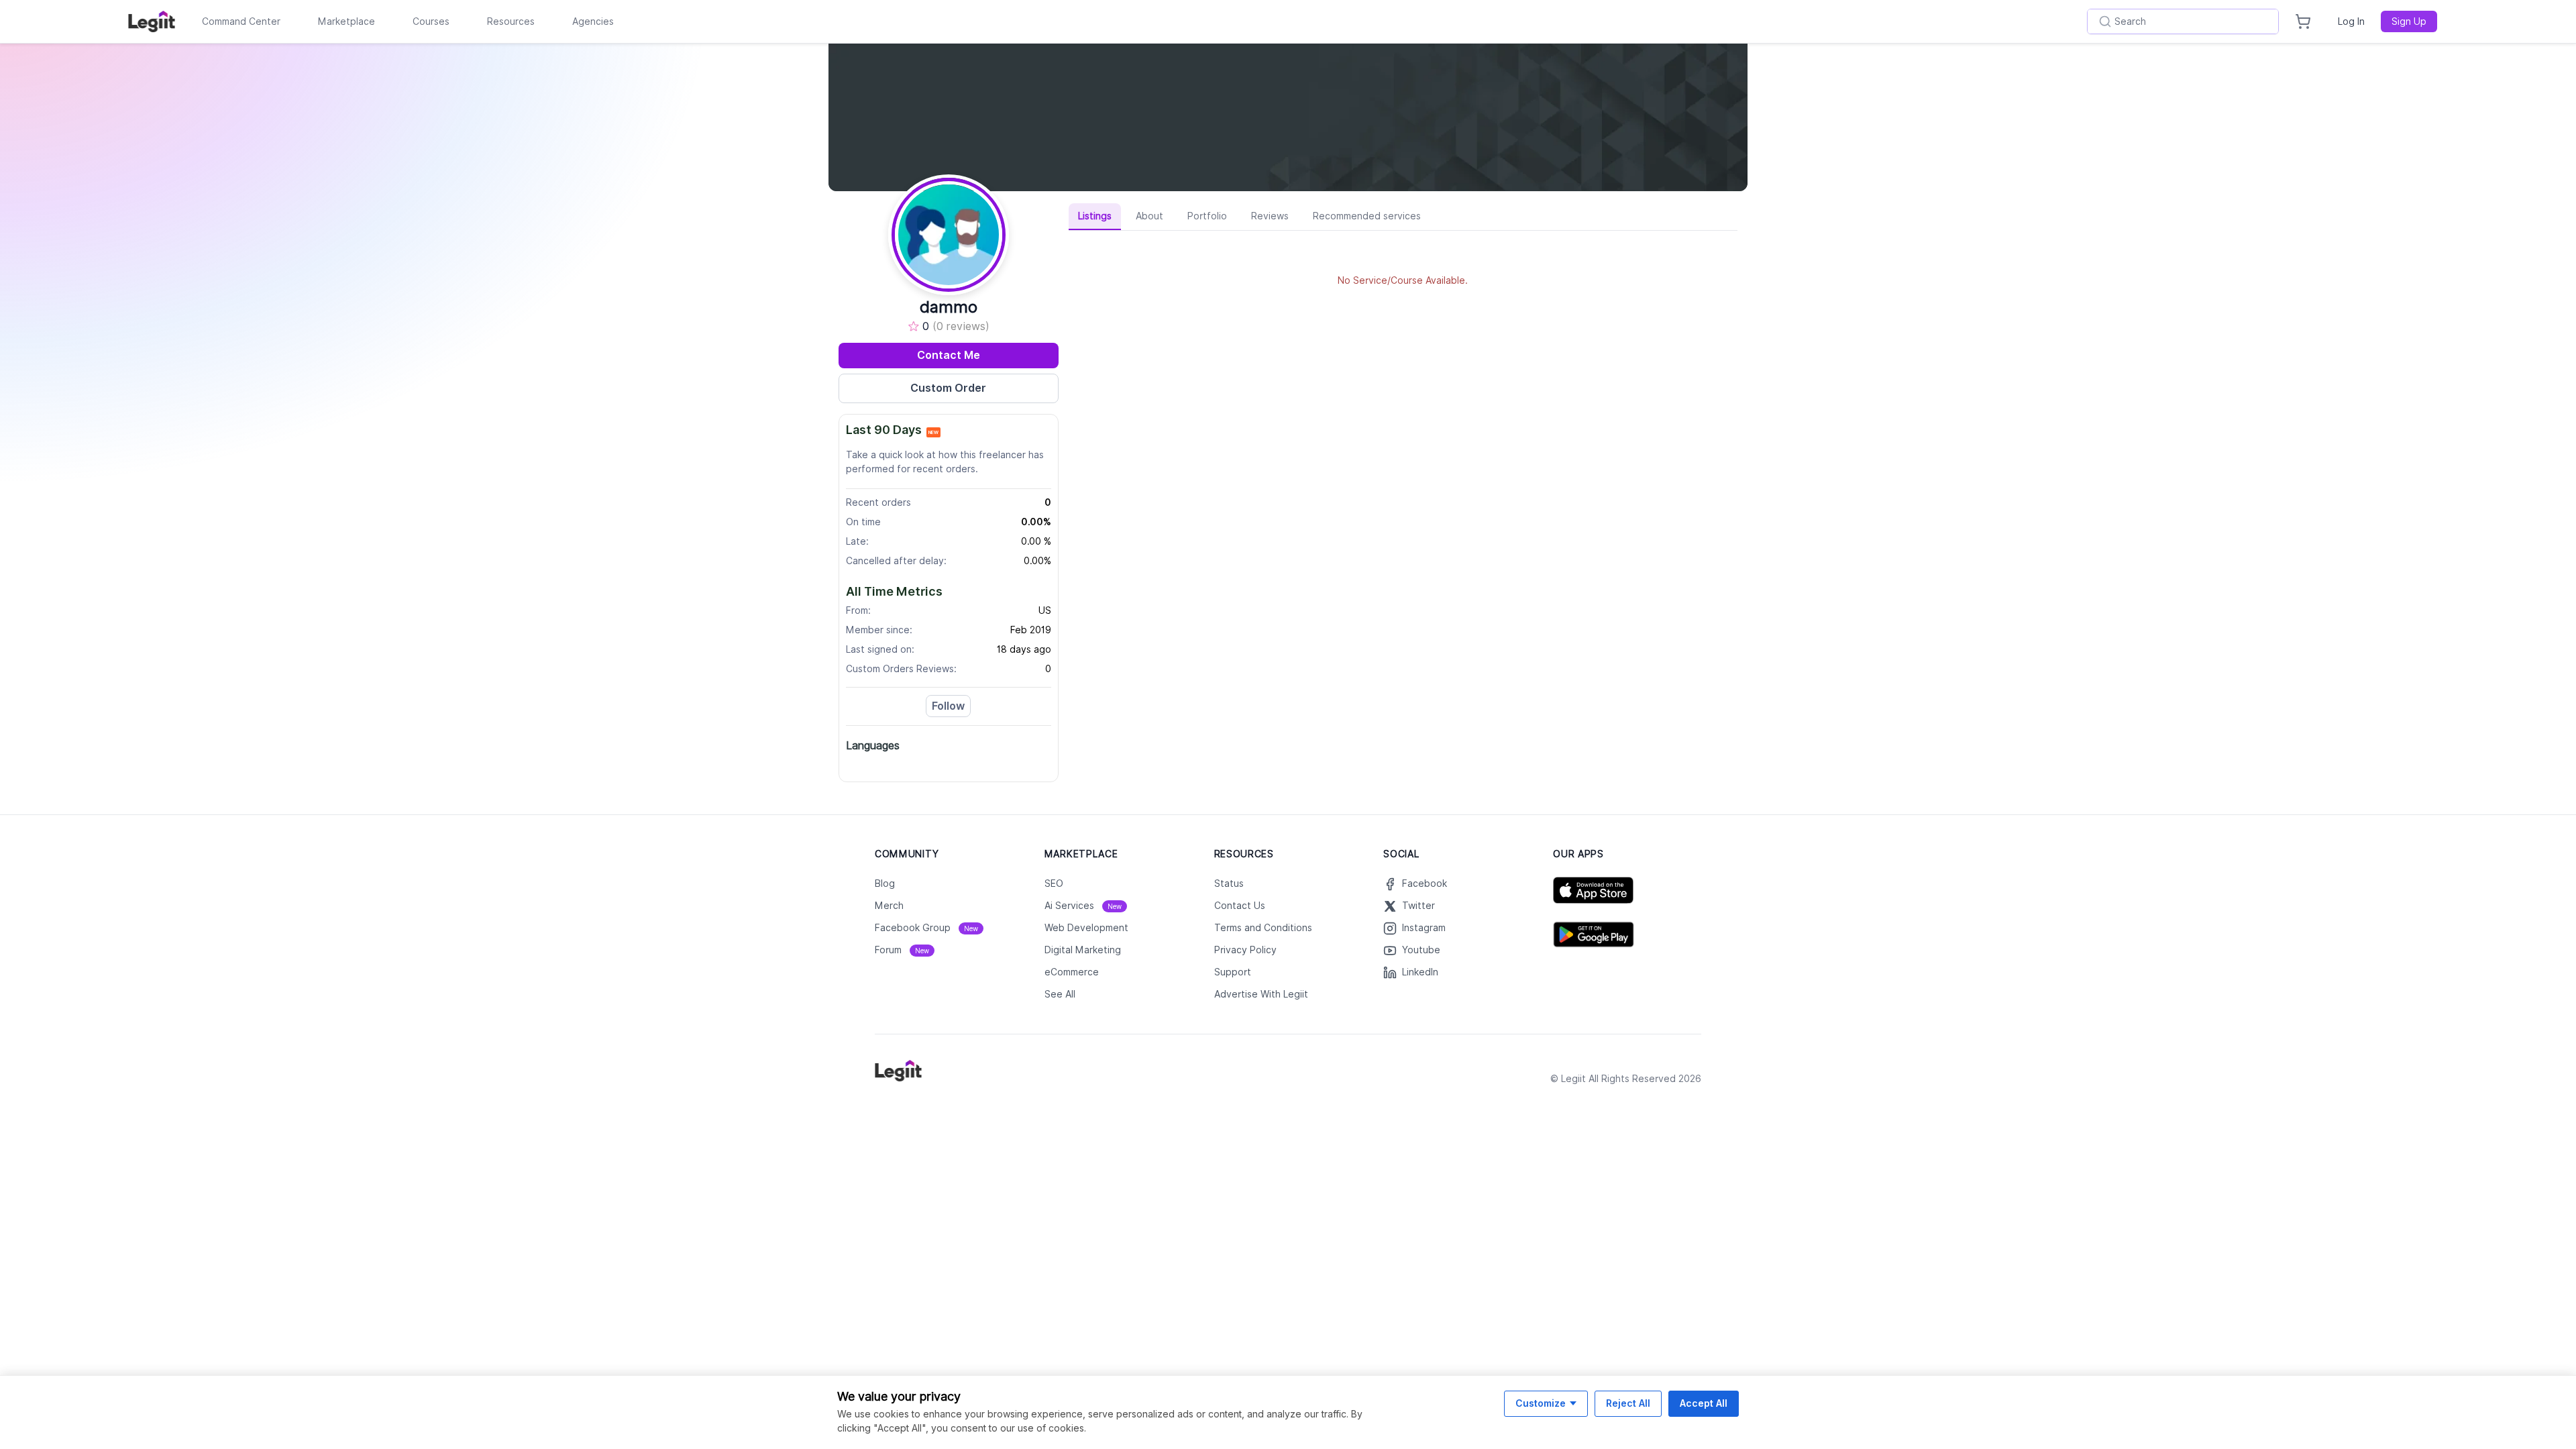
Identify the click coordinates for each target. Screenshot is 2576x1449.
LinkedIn (1420, 972)
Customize (1541, 1403)
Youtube (1421, 950)
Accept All (1704, 1403)
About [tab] (1149, 216)
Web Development (1086, 928)
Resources (511, 21)
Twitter (1418, 906)
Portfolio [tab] (1207, 216)
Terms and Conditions (1263, 928)
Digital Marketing (1083, 950)
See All (1060, 994)
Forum (902, 950)
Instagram (1424, 928)
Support (1233, 972)
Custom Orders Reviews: (901, 669)
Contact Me (949, 355)
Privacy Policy (1245, 950)
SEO (1054, 883)
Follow (948, 706)
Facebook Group (926, 928)
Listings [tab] (1095, 216)
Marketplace (346, 21)
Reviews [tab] (1270, 216)
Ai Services (1083, 906)
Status (1229, 883)
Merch (889, 906)
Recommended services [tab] (1367, 216)
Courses (431, 21)
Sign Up (2409, 21)
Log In (2351, 21)
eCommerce (1072, 972)
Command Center (241, 21)
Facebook (1425, 883)
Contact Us (1240, 906)
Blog (885, 883)
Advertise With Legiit (1261, 994)
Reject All (1628, 1403)
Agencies (593, 21)
